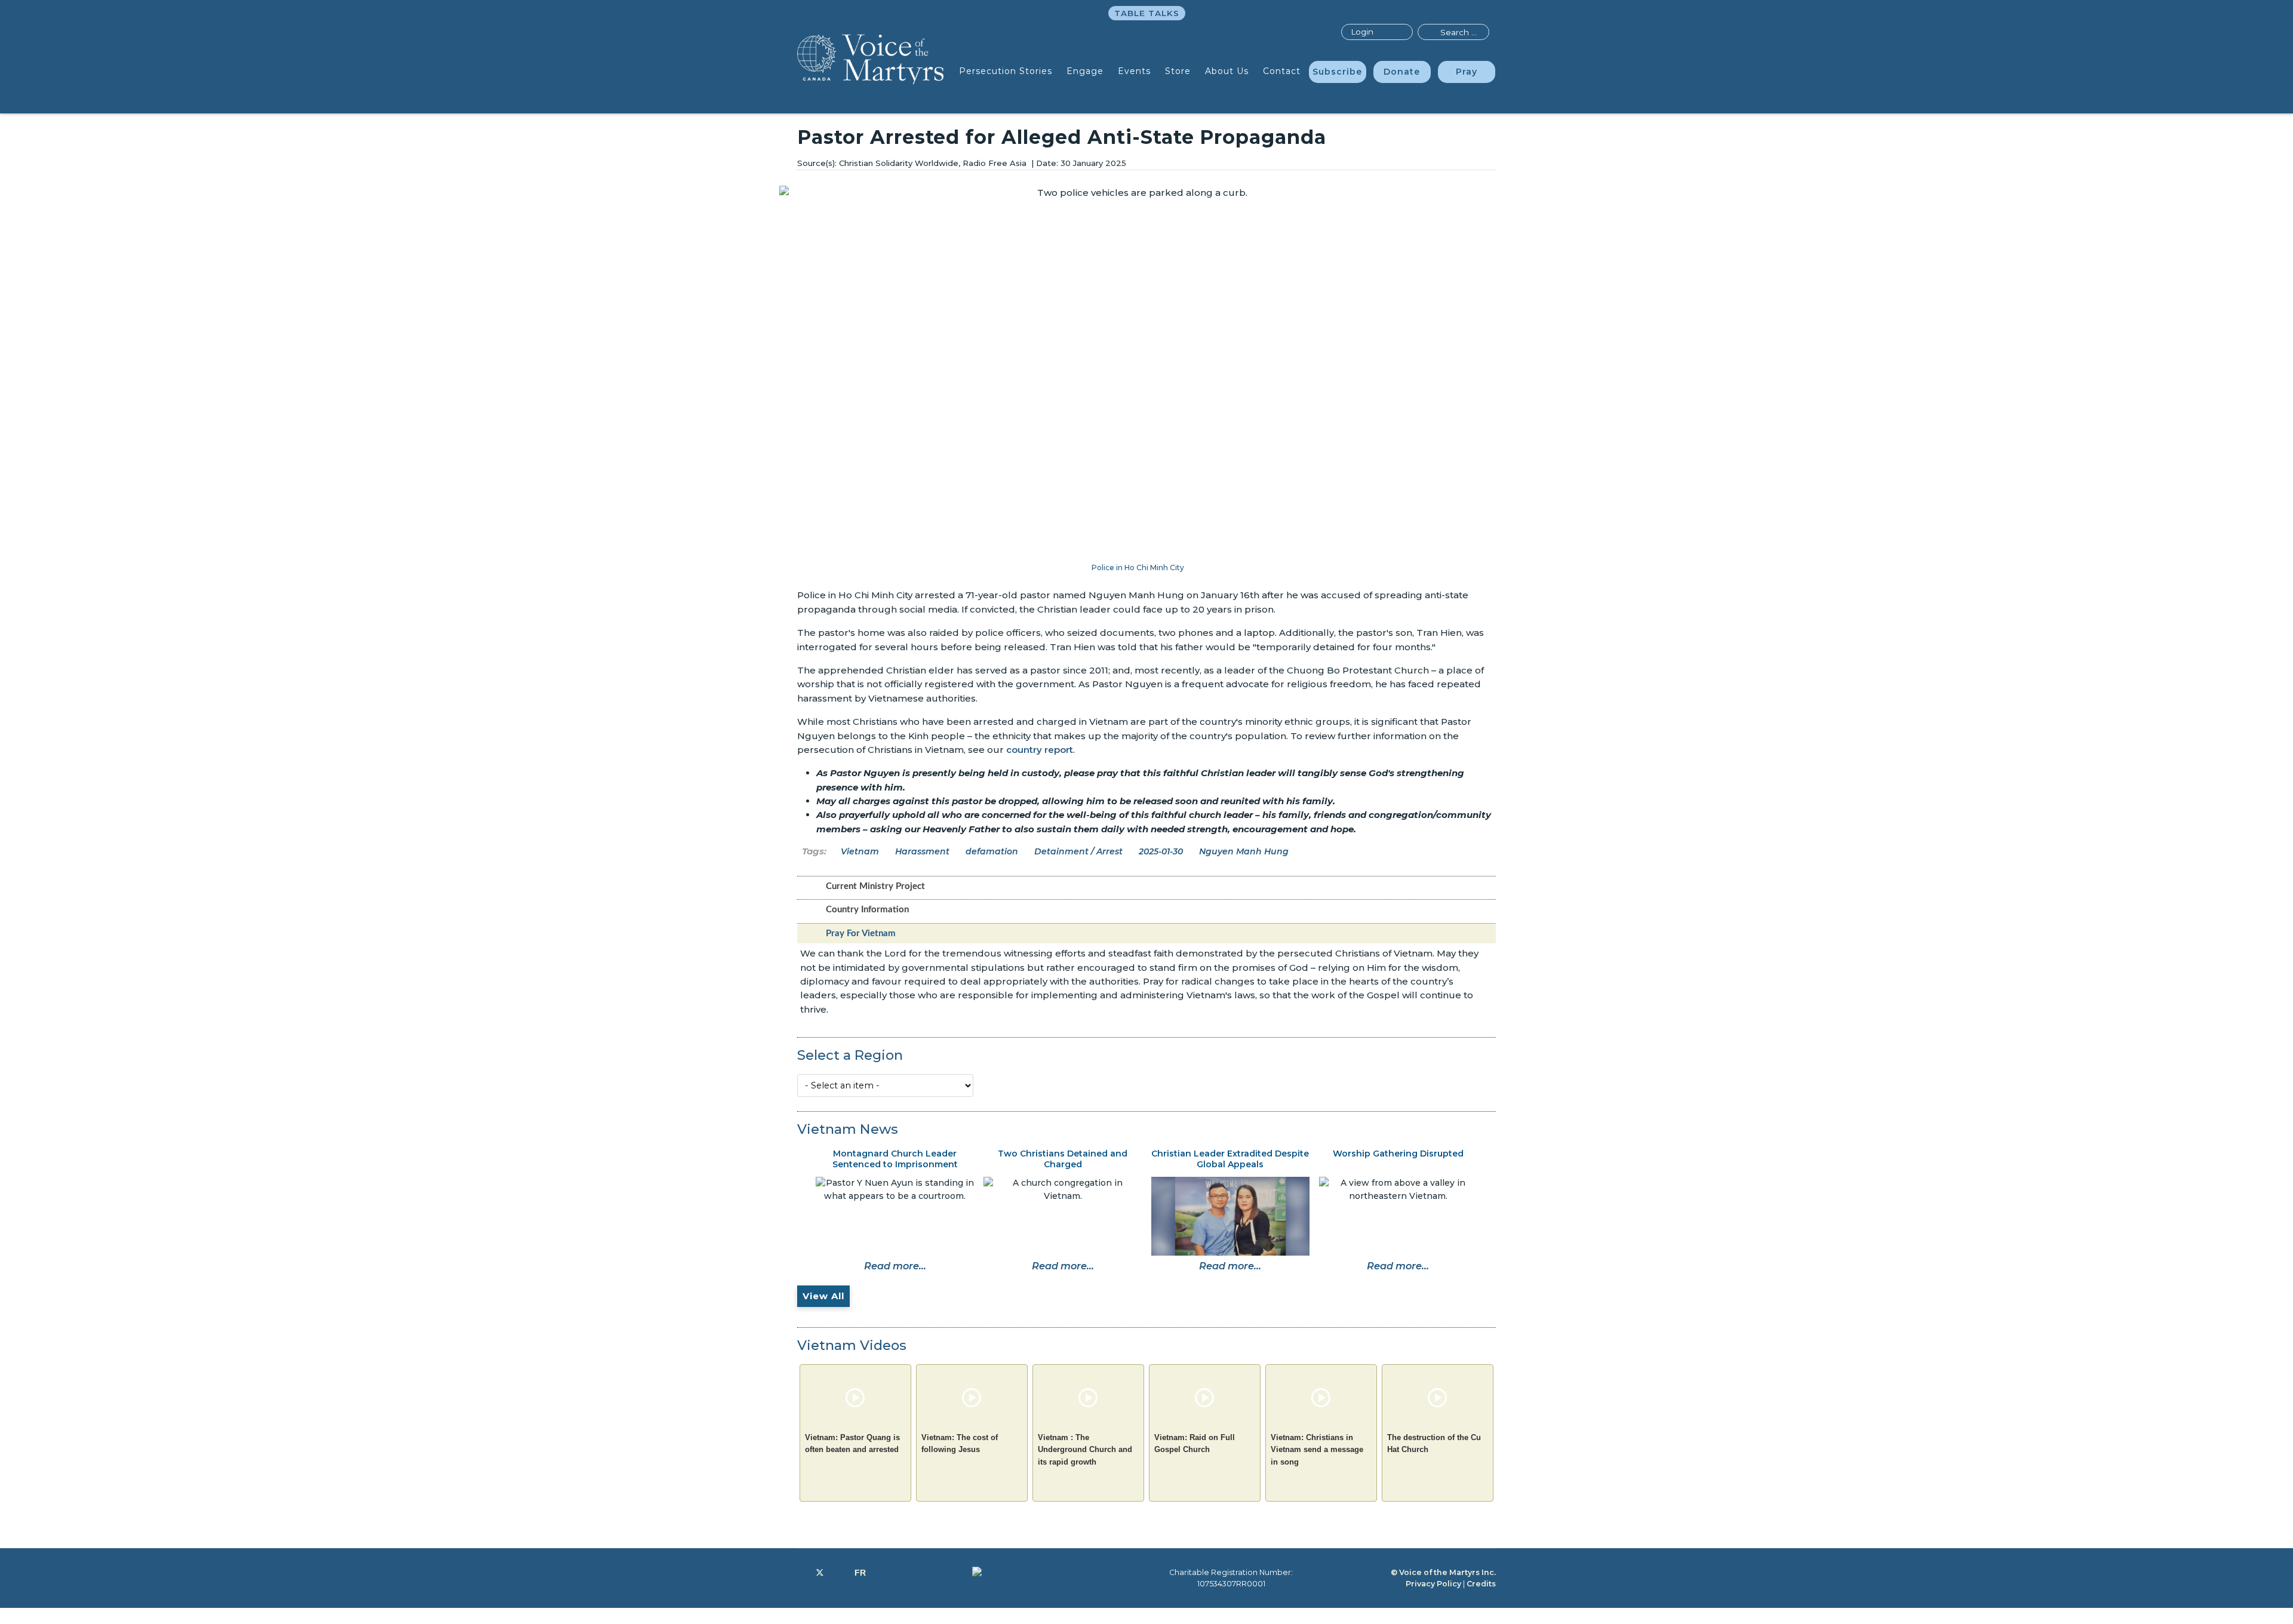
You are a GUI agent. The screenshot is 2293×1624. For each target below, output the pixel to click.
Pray (1467, 72)
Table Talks (1147, 13)
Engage (1085, 71)
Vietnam (860, 851)
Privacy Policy (1433, 1584)
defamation (992, 851)
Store (1178, 71)
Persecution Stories (1006, 71)
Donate (1402, 72)
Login (1362, 32)
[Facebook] (800, 1573)
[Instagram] (839, 1573)
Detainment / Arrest (1078, 851)
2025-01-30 (1161, 851)
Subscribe (1337, 72)
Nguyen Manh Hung (1244, 851)
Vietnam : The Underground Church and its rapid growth (1085, 1450)
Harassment (922, 851)
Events (1134, 71)
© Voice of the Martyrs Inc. (1443, 1572)
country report (1040, 750)
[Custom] (860, 1573)
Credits (1481, 1584)
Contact (1282, 71)
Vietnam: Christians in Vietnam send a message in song (1317, 1450)
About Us (1227, 71)
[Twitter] (820, 1573)
